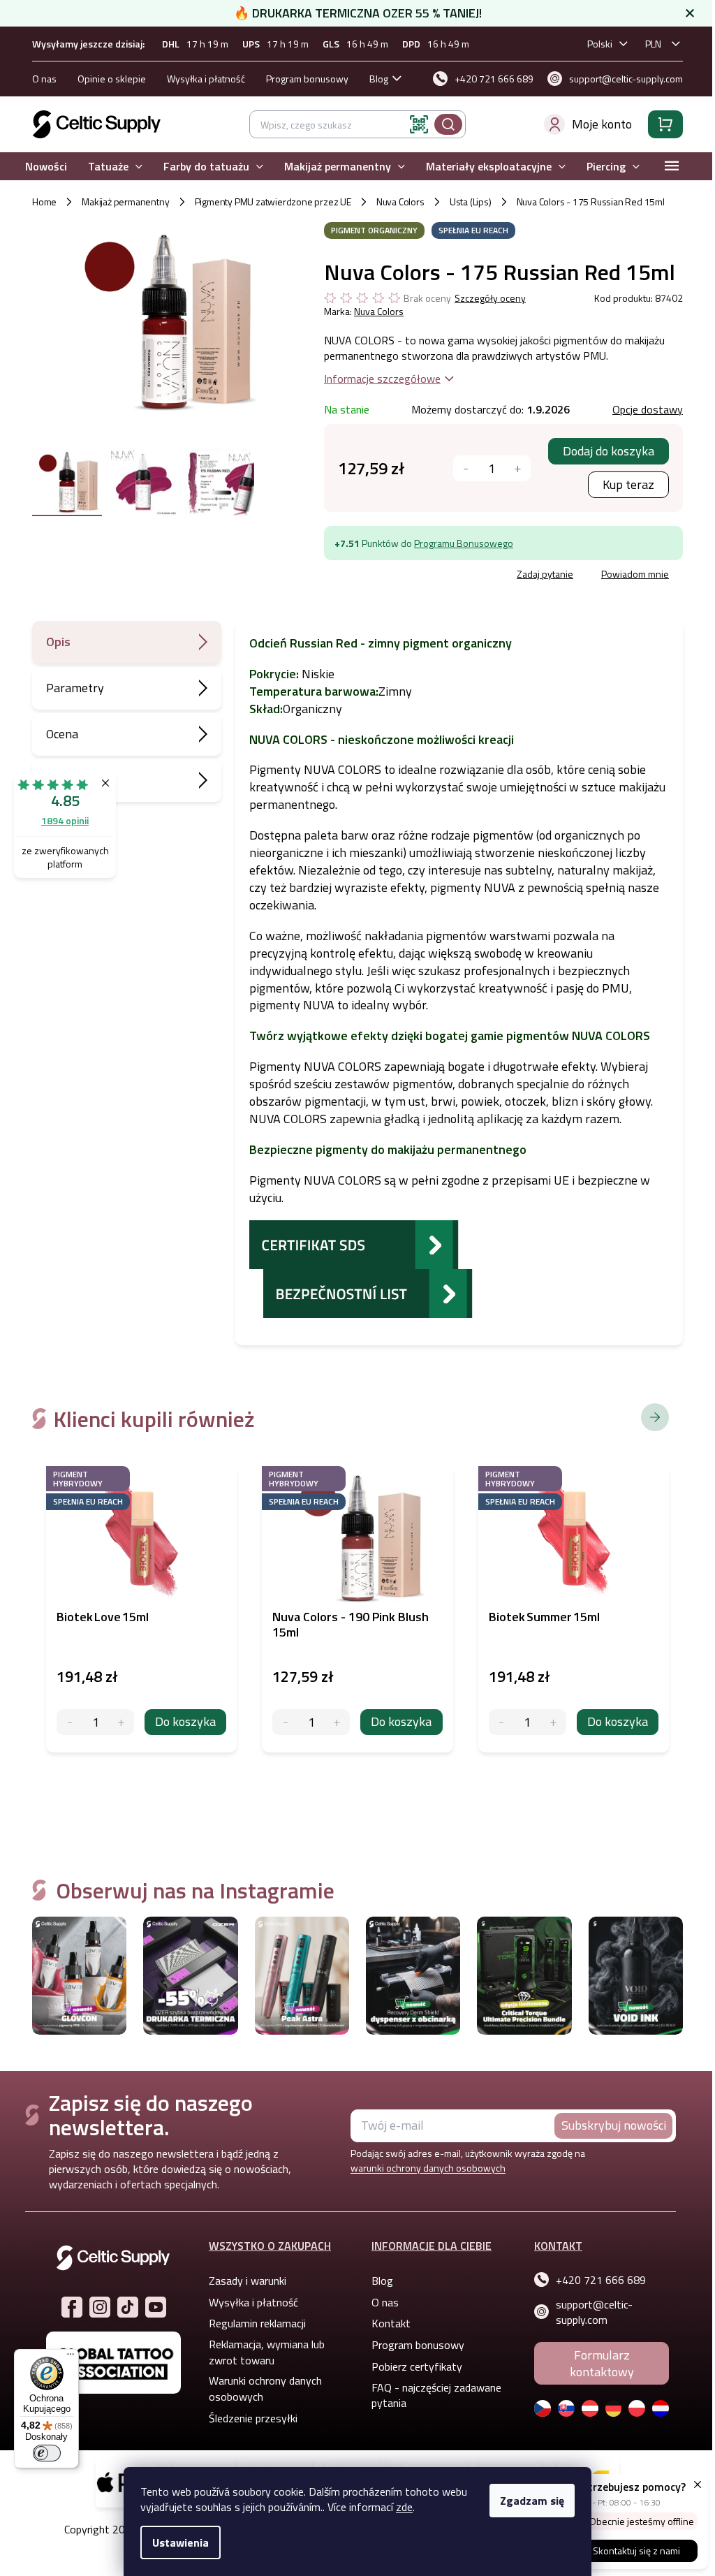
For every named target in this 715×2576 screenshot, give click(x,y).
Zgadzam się (527, 2501)
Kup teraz (623, 484)
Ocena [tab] (57, 734)
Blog (374, 79)
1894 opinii (65, 820)
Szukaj (443, 124)
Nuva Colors (373, 311)
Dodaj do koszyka (603, 451)
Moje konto (597, 124)
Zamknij (424, 576)
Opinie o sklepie (107, 79)
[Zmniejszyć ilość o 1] (460, 468)
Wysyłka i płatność (201, 79)
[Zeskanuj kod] (414, 124)
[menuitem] (41, 167)
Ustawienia (176, 2542)
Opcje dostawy (642, 409)
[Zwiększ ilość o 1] (116, 1722)
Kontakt (386, 2323)
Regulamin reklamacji (252, 2323)
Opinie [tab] (58, 780)
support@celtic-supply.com (589, 2312)
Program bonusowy (302, 79)
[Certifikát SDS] (349, 1243)
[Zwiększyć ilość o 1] (512, 468)
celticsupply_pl (94, 2307)
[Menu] (71, 2357)
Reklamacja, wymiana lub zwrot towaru (262, 2352)
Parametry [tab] (70, 688)
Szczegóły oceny (485, 298)
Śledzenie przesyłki (248, 2418)
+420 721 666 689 (596, 2280)
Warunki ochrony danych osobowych (260, 2388)
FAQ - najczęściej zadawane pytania (432, 2395)
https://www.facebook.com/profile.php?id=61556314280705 (66, 2307)
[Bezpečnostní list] (363, 1292)
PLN (648, 44)
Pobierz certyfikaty (412, 2366)
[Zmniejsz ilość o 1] (65, 1722)
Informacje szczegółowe (377, 379)
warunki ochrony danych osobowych (423, 2168)
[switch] (47, 2453)
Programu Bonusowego (458, 543)
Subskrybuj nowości (608, 2125)
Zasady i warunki (243, 2281)
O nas (39, 79)
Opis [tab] (53, 642)
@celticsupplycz (122, 2307)
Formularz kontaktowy (596, 2363)
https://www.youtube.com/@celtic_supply (150, 2307)
